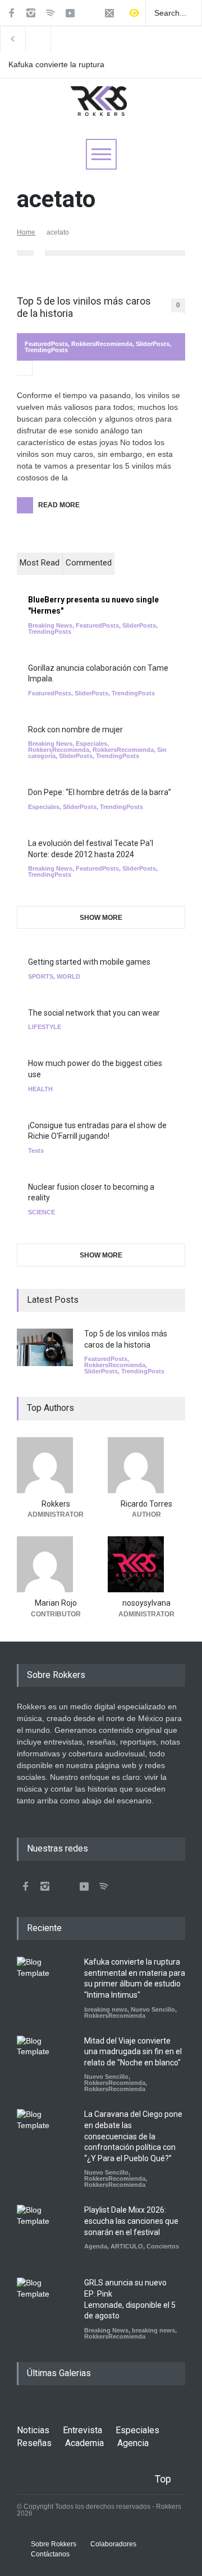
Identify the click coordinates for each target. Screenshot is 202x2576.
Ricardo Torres (146, 1504)
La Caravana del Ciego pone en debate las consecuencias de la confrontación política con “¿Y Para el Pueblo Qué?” (133, 2136)
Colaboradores (113, 2544)
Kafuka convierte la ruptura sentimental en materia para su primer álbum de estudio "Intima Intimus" (58, 65)
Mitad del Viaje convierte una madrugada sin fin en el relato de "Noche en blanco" (133, 2052)
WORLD (68, 976)
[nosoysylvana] (146, 1564)
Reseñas (34, 2443)
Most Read (40, 563)
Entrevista (82, 2430)
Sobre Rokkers (54, 2544)
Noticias (33, 2430)
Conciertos (163, 2246)
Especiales (91, 744)
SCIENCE (42, 1212)
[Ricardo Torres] (146, 1465)
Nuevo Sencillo (153, 2009)
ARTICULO (127, 2246)
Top (163, 2479)
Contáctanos (50, 2554)
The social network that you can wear (94, 1013)
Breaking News (50, 625)
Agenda (96, 2246)
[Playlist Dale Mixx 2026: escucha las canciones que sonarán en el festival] (45, 2233)
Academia (84, 2443)
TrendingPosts (46, 350)
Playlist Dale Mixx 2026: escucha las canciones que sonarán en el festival (131, 2221)
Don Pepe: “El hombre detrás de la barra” (100, 792)
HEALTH (40, 1089)
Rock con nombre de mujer (75, 730)
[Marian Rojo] (56, 1564)
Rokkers (56, 1504)
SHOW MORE (101, 918)
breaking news (106, 2009)
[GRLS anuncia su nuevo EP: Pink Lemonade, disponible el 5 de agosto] (45, 2306)
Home (26, 232)
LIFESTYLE (45, 1027)
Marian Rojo (56, 1603)
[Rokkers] (56, 1465)
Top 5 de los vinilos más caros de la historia (84, 307)
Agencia (133, 2443)
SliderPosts (153, 344)
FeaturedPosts (46, 344)
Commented (89, 563)
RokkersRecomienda (102, 344)
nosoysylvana (146, 1603)
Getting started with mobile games (89, 962)
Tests (36, 1151)
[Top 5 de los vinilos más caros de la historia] (45, 1347)
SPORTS (41, 976)
